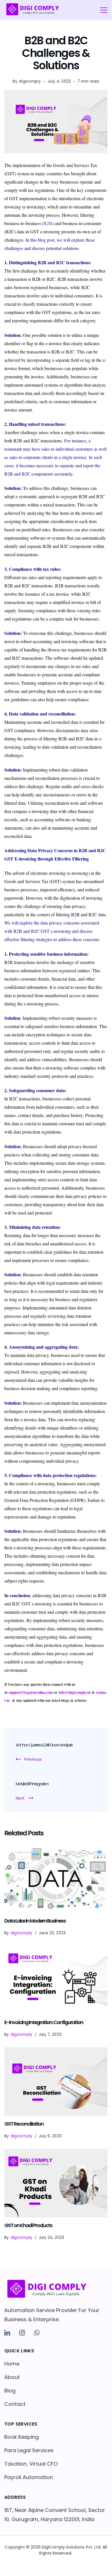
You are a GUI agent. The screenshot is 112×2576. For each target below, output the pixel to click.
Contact (15, 2404)
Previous (33, 1759)
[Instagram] (22, 2333)
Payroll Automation (29, 2477)
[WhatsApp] (37, 2333)
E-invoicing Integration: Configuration (44, 2022)
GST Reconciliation (24, 2124)
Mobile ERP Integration (32, 1784)
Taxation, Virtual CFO (31, 2464)
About (12, 2377)
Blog (10, 2391)
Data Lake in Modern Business (35, 1921)
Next (20, 1798)
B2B (48, 223)
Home (12, 2364)
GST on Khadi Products (28, 2225)
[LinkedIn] (7, 2333)
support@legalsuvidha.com (31, 1692)
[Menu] (104, 10)
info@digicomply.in (75, 1692)
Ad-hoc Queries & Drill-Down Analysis (44, 1745)
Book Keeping (21, 2437)
